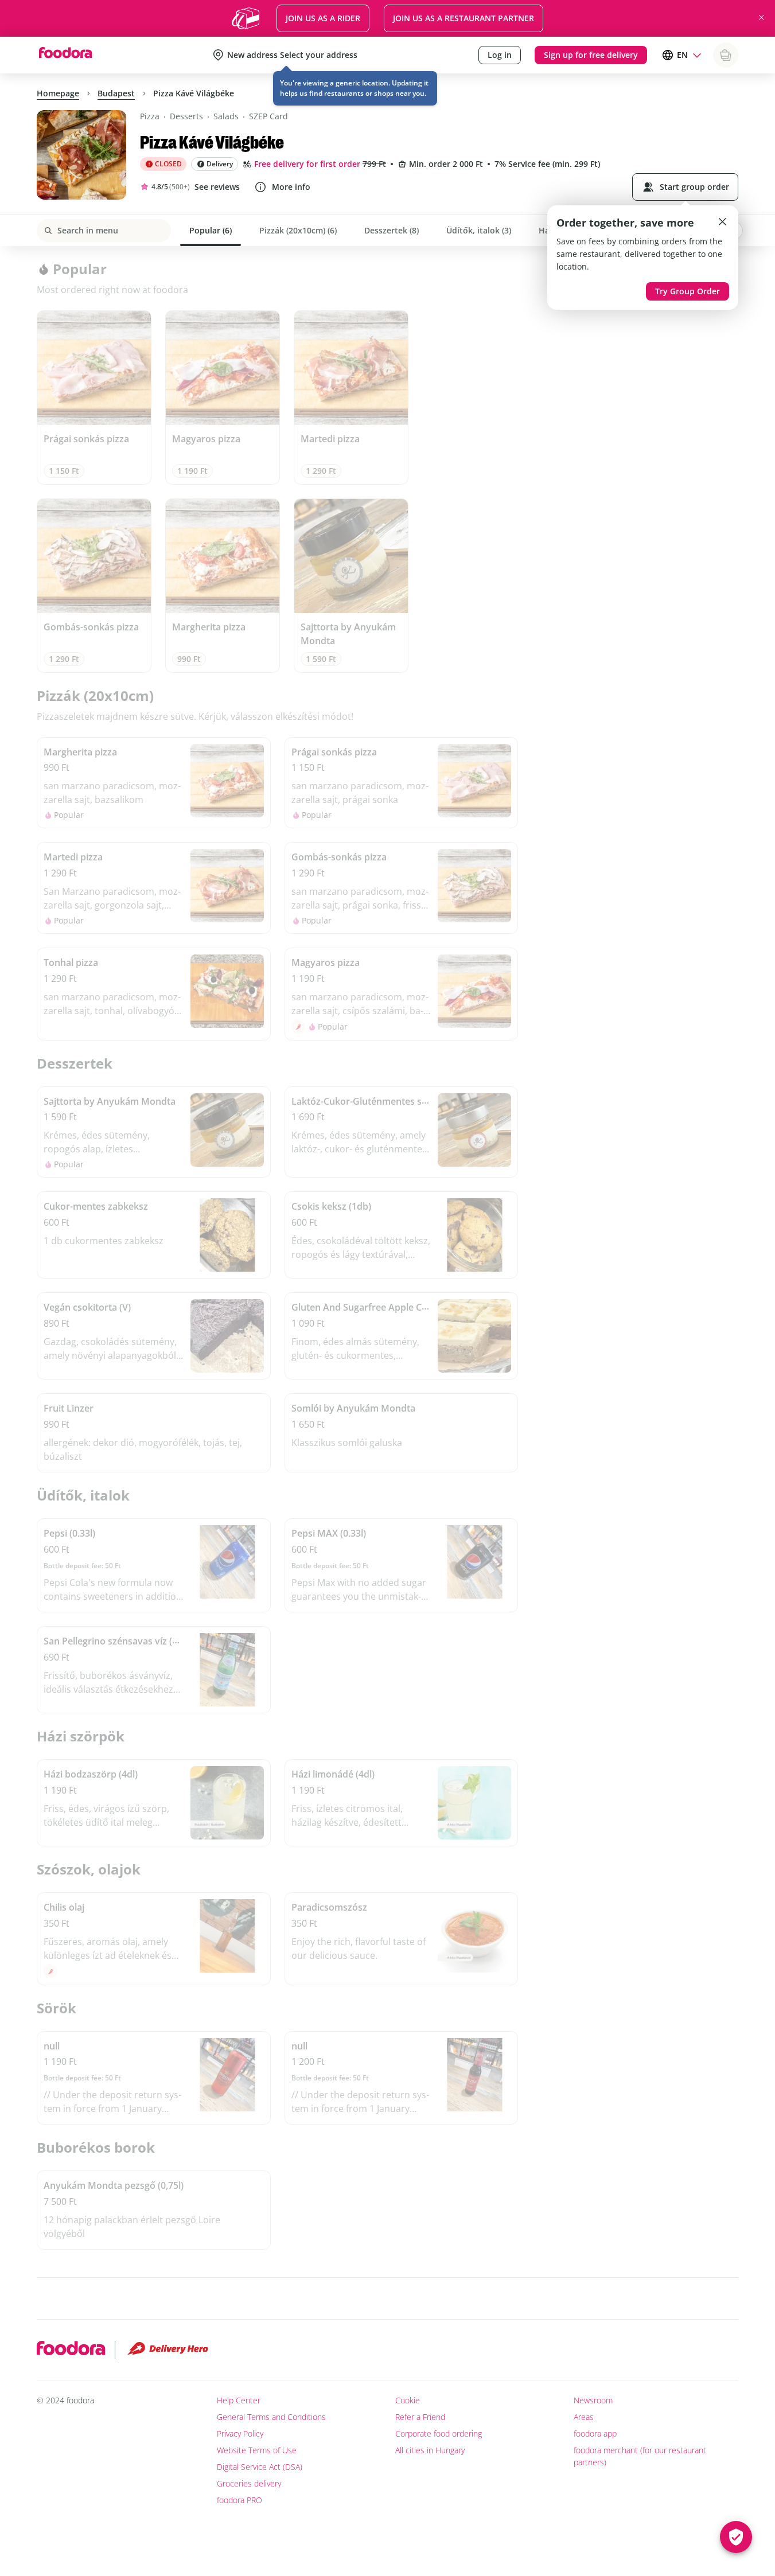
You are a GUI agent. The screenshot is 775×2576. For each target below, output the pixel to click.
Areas (584, 2417)
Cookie (408, 2400)
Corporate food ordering (439, 2433)
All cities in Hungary (430, 2450)
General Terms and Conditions (271, 2417)
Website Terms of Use (257, 2450)
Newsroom (593, 2400)
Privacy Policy (240, 2433)
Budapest (116, 93)
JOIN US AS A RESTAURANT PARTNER (464, 18)
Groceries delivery (249, 2483)
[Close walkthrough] (722, 221)
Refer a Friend (420, 2417)
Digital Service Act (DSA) (260, 2467)
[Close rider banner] (761, 17)
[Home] (65, 55)
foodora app (595, 2433)
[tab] (211, 231)
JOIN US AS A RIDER (323, 18)
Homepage (58, 93)
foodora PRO (239, 2500)
